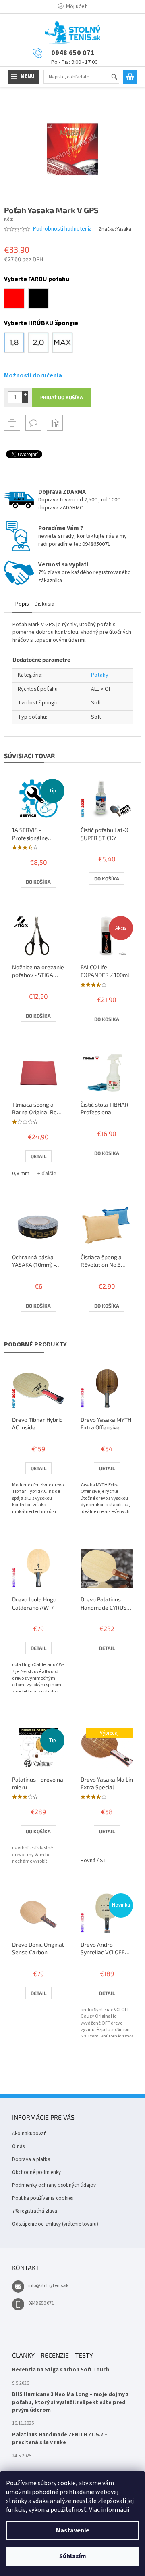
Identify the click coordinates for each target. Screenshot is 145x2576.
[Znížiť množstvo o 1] (25, 400)
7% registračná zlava (35, 2211)
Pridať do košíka (62, 397)
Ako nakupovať (29, 2134)
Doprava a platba (31, 2159)
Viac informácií (109, 2510)
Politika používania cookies (42, 2198)
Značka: (115, 229)
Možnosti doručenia (33, 375)
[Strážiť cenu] (55, 423)
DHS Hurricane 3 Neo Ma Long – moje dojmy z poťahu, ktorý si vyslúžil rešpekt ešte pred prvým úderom (70, 2402)
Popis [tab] (22, 604)
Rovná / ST (94, 1861)
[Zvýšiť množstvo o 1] (25, 394)
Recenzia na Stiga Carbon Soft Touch (61, 2370)
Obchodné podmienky (36, 2172)
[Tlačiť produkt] (12, 423)
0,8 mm (21, 1174)
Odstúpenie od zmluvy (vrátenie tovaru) (55, 2224)
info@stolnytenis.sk (48, 2286)
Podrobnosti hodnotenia (62, 229)
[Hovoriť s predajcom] (33, 423)
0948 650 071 (41, 2303)
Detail (38, 1156)
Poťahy (100, 675)
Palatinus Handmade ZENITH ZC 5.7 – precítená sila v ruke (60, 2439)
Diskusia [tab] (45, 604)
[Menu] (24, 77)
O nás (18, 2146)
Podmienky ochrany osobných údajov (54, 2185)
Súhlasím (73, 2556)
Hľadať (118, 77)
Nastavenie (73, 2530)
